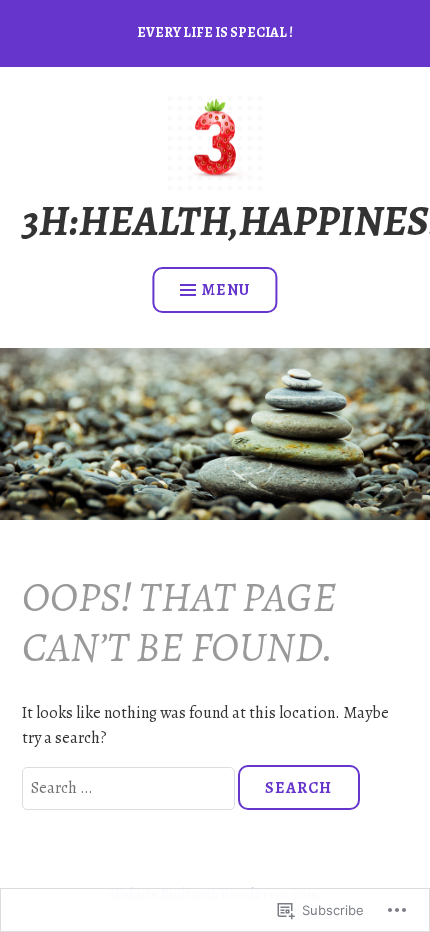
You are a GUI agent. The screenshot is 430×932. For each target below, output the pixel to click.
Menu (226, 290)
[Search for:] (130, 788)
